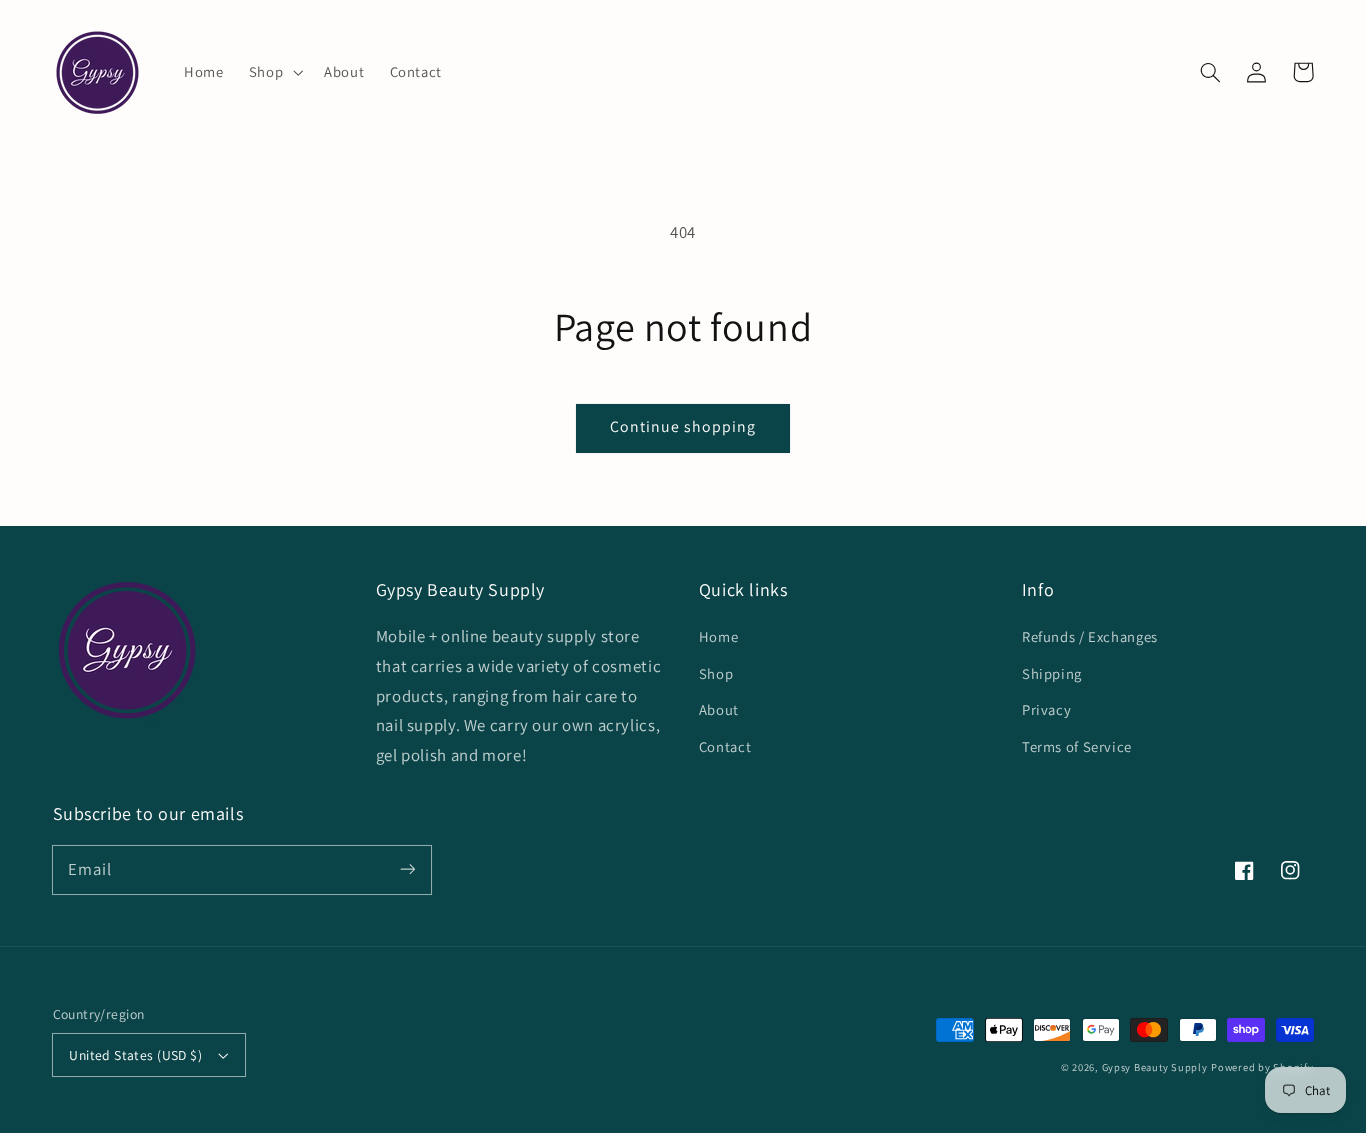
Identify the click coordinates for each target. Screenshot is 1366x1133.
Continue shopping (683, 426)
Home (719, 636)
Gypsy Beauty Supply (1155, 1067)
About (719, 709)
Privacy (1046, 709)
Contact (725, 746)
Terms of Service (1077, 746)
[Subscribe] (407, 869)
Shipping (1052, 673)
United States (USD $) (135, 1055)
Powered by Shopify (1262, 1067)
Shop (716, 673)
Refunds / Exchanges (1090, 636)
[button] (273, 72)
